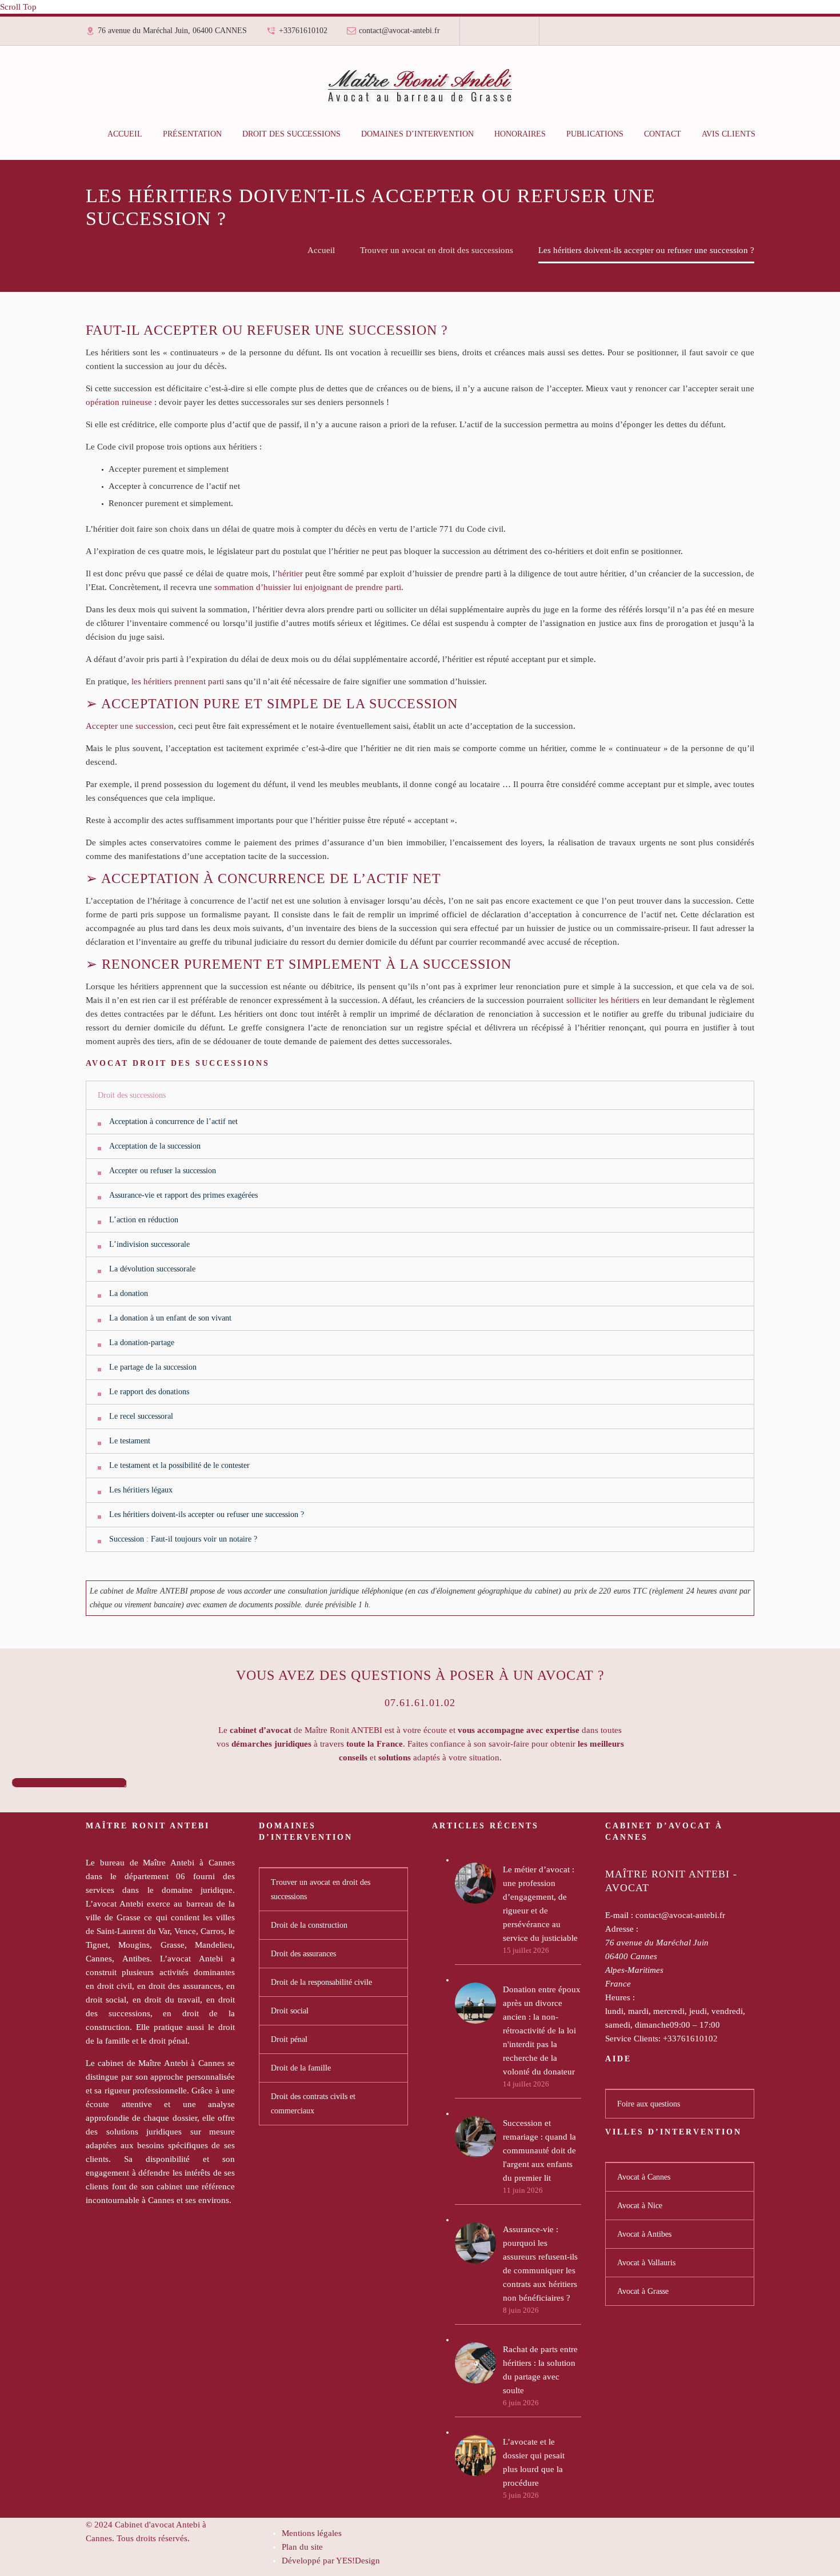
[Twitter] (499, 35)
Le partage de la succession (153, 1367)
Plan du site (302, 2547)
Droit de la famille (301, 2068)
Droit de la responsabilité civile (321, 1982)
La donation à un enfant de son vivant (170, 1318)
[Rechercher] (777, 134)
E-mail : (619, 1915)
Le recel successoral (141, 1416)
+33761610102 (303, 31)
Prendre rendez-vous (69, 1783)
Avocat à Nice (640, 2206)
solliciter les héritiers (603, 1000)
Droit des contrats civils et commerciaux (313, 2104)
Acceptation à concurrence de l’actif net (173, 1122)
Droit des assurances (303, 1954)
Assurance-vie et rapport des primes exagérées (183, 1195)
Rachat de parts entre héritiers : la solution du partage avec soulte (540, 2370)
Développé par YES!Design (331, 2561)
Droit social (290, 2011)
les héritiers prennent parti (178, 681)
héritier (290, 573)
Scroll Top (18, 7)
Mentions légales (312, 2533)
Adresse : (622, 1929)
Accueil (125, 134)
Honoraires (520, 134)
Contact (663, 134)
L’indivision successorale (149, 1244)
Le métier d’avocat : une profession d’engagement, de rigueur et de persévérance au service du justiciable (540, 1904)
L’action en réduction (144, 1220)
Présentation (192, 134)
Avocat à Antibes (644, 2234)
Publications (595, 134)
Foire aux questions (649, 2104)
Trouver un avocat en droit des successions (321, 1889)
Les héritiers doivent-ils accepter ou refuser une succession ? (207, 1514)
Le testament (130, 1441)
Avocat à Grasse (643, 2291)
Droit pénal (289, 2039)
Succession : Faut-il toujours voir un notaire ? (183, 1539)
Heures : (620, 1997)
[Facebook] (483, 35)
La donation (129, 1293)
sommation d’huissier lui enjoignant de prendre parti (308, 587)
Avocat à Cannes (644, 2177)
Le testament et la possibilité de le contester (179, 1465)
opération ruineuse (119, 402)
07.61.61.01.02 (420, 1703)
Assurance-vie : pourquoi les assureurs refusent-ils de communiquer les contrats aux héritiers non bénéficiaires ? (540, 2264)
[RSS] (507, 35)
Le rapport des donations (149, 1392)
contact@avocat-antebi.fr (399, 31)
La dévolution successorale (152, 1269)
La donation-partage (142, 1343)
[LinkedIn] (491, 35)
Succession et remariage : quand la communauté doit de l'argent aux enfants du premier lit (539, 2150)
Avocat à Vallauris (646, 2263)
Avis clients (729, 134)
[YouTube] (515, 35)
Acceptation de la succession (155, 1146)
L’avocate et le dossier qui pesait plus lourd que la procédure (534, 2462)
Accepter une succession (130, 726)
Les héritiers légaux (141, 1490)
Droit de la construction (309, 1925)
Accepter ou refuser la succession (163, 1171)
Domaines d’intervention (417, 134)
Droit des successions (291, 134)
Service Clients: (633, 2039)
